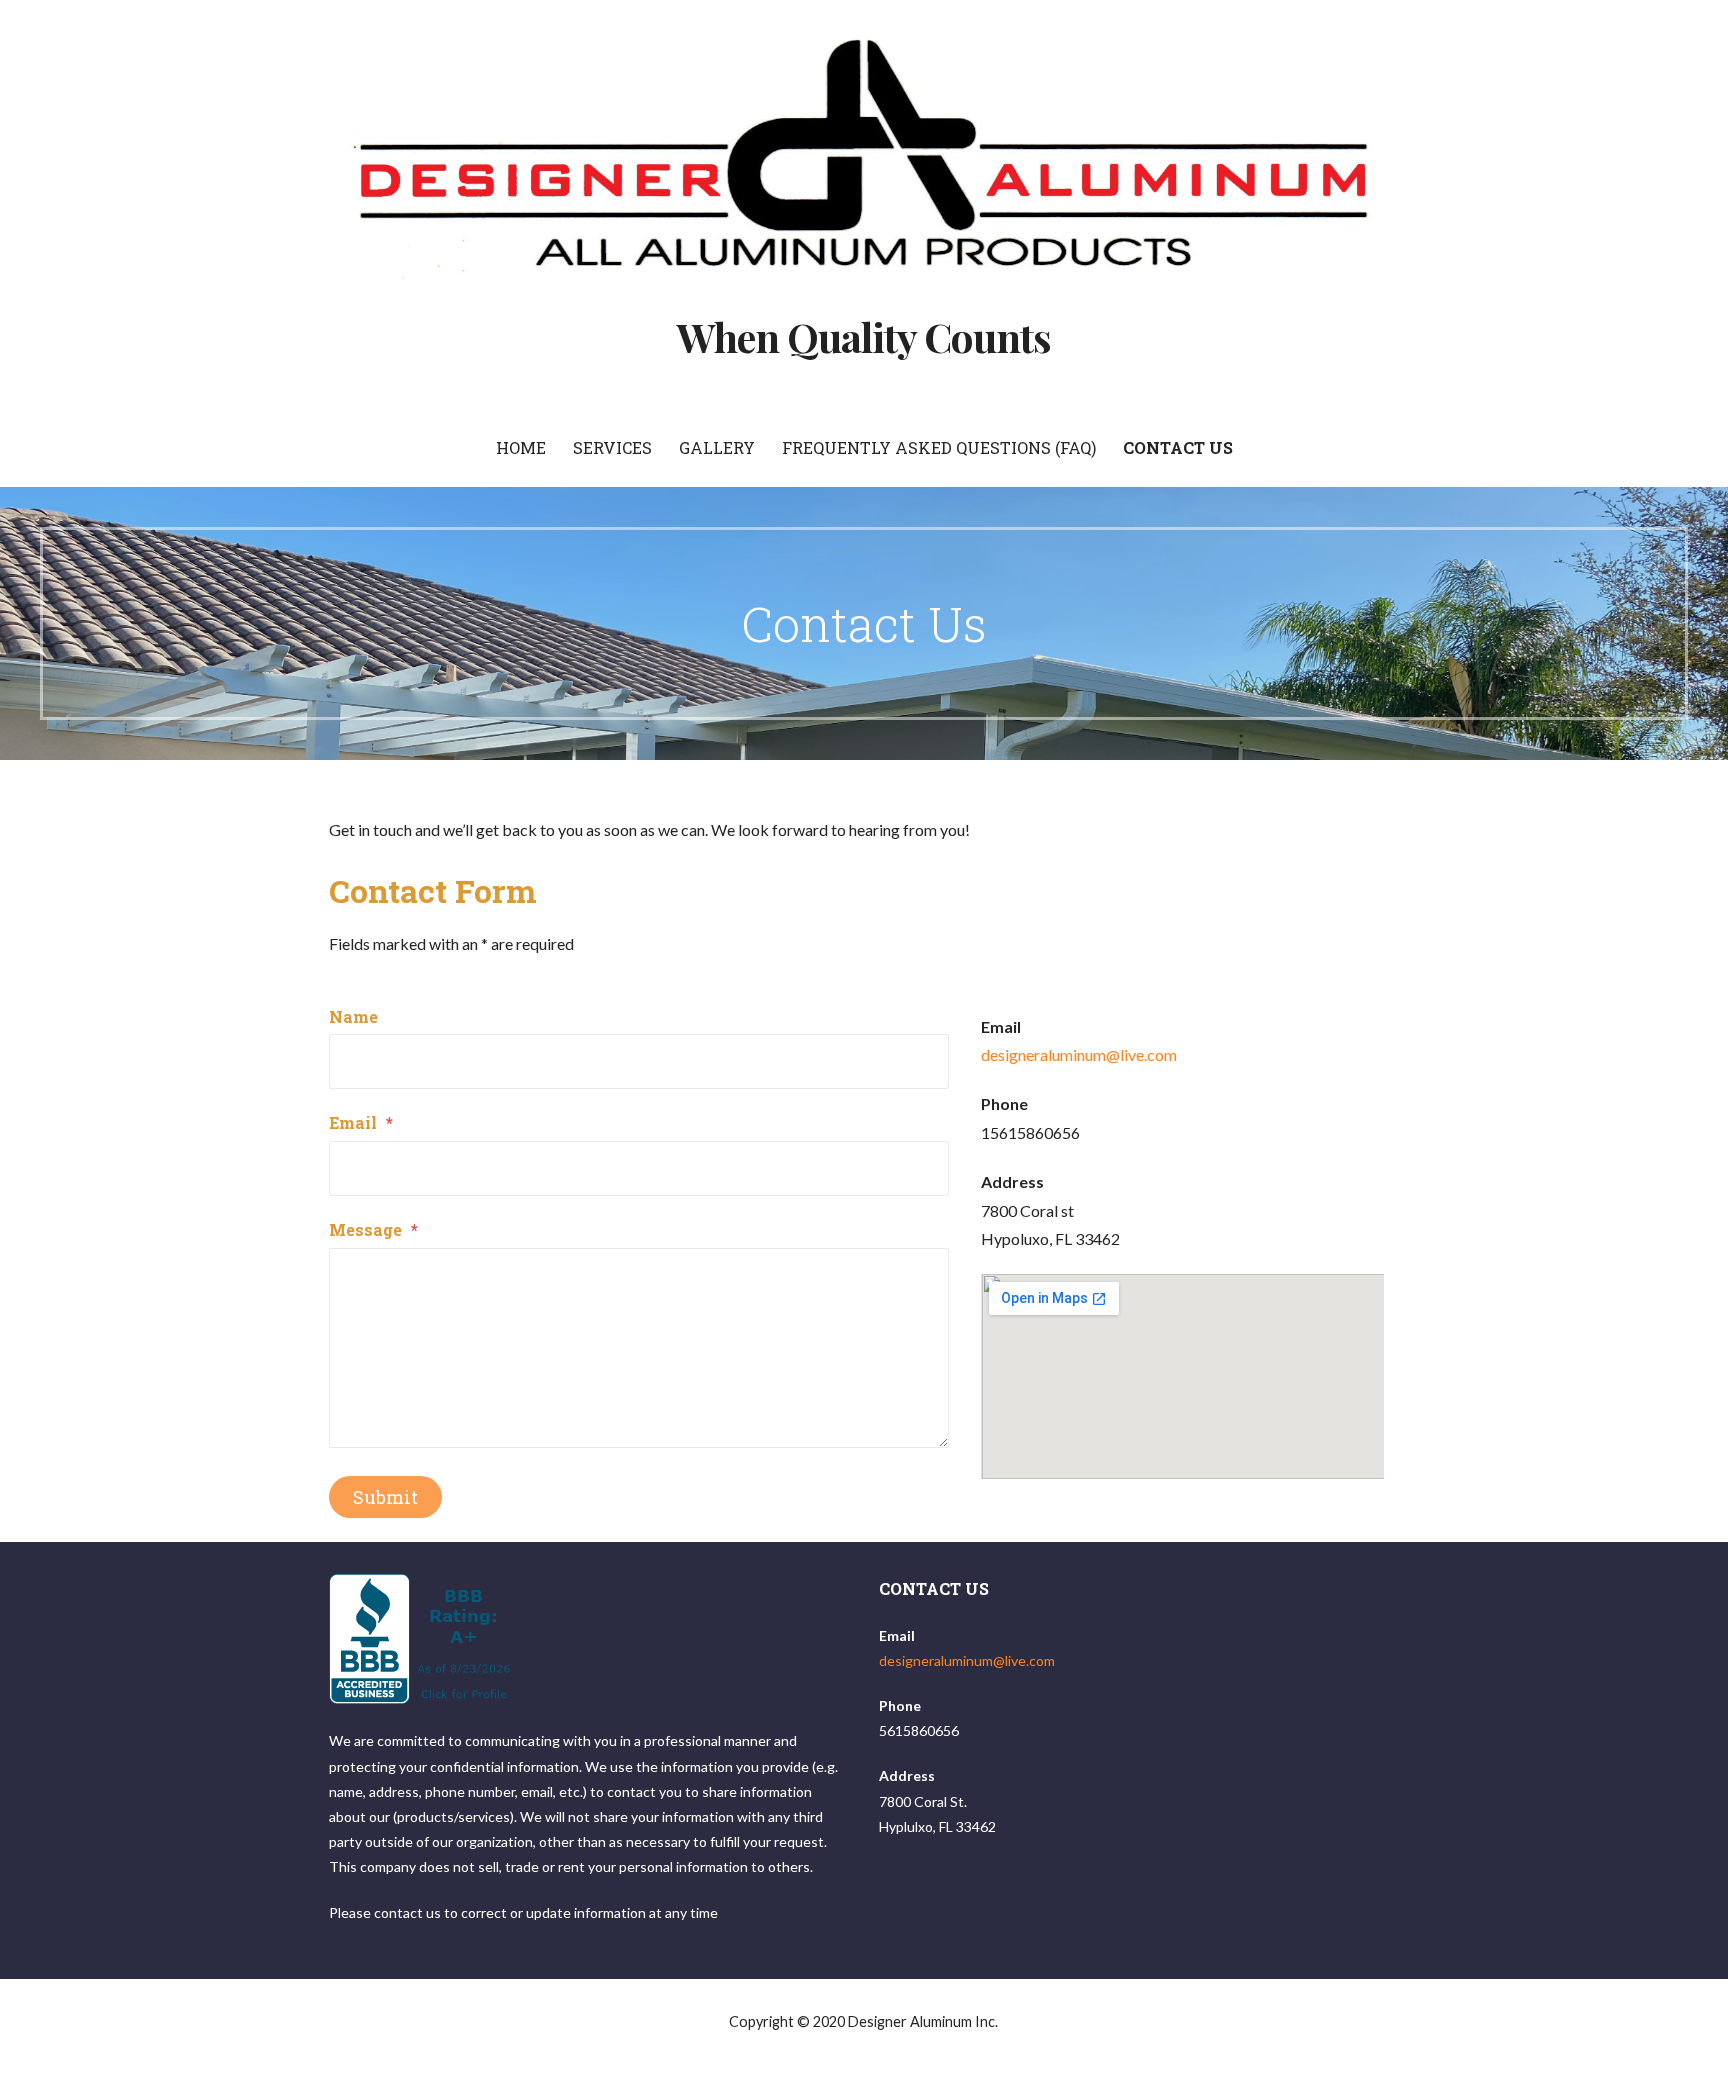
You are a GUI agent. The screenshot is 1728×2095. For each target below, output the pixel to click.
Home (521, 447)
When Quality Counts (864, 336)
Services (612, 447)
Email (361, 1122)
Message (373, 1229)
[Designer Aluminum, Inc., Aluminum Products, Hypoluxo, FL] (422, 1639)
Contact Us (1178, 447)
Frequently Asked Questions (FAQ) (939, 447)
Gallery (717, 447)
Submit (385, 1497)
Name (353, 1016)
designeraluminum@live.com (1079, 1054)
